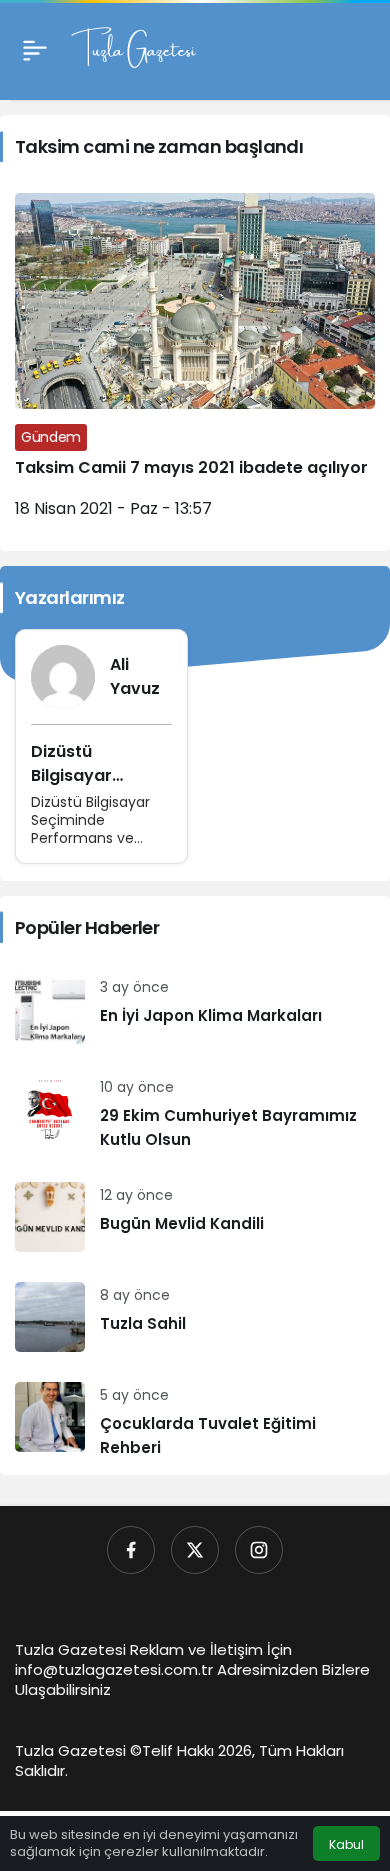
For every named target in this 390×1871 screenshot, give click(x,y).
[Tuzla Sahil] (195, 1317)
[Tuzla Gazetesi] (133, 48)
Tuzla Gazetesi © (78, 1750)
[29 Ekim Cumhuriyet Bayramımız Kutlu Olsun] (195, 1113)
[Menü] (35, 50)
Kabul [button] (346, 1844)
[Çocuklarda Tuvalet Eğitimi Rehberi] (195, 1421)
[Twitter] (195, 1550)
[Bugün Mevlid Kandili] (195, 1217)
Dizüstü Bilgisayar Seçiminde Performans (80, 787)
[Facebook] (131, 1550)
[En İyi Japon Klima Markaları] (195, 1009)
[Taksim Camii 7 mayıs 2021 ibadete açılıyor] (195, 364)
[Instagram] (259, 1550)
